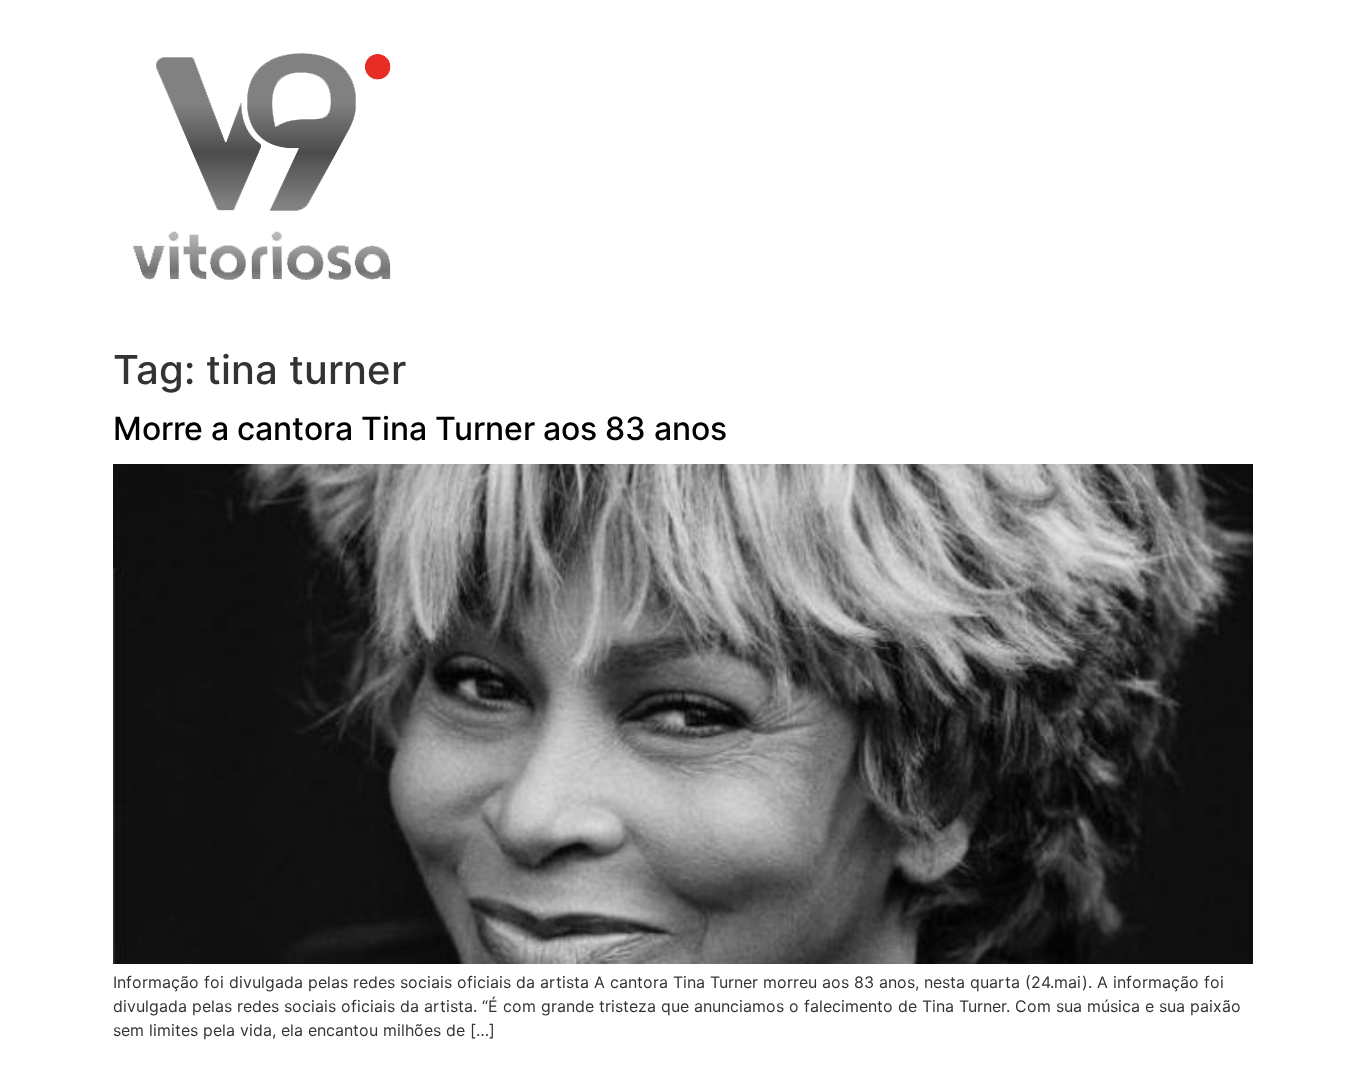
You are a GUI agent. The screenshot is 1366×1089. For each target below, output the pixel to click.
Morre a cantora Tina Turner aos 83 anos (420, 428)
